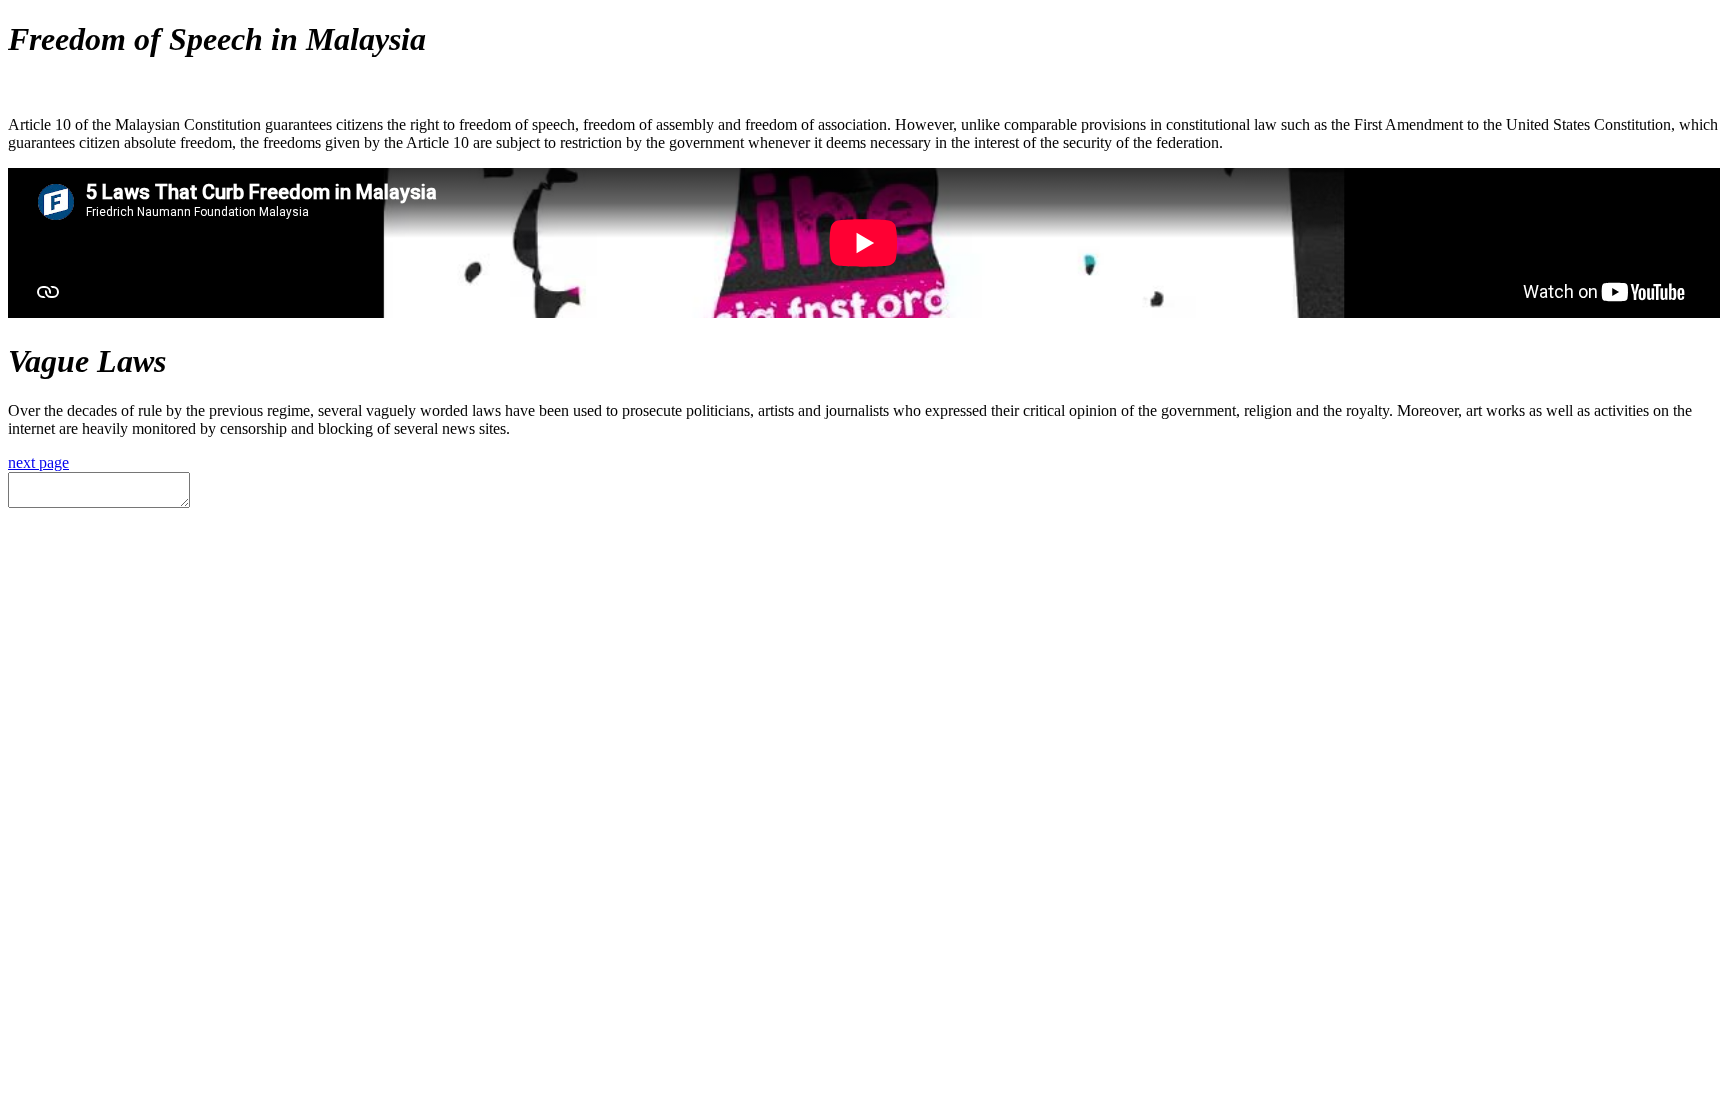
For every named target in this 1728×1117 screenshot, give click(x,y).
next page (38, 462)
